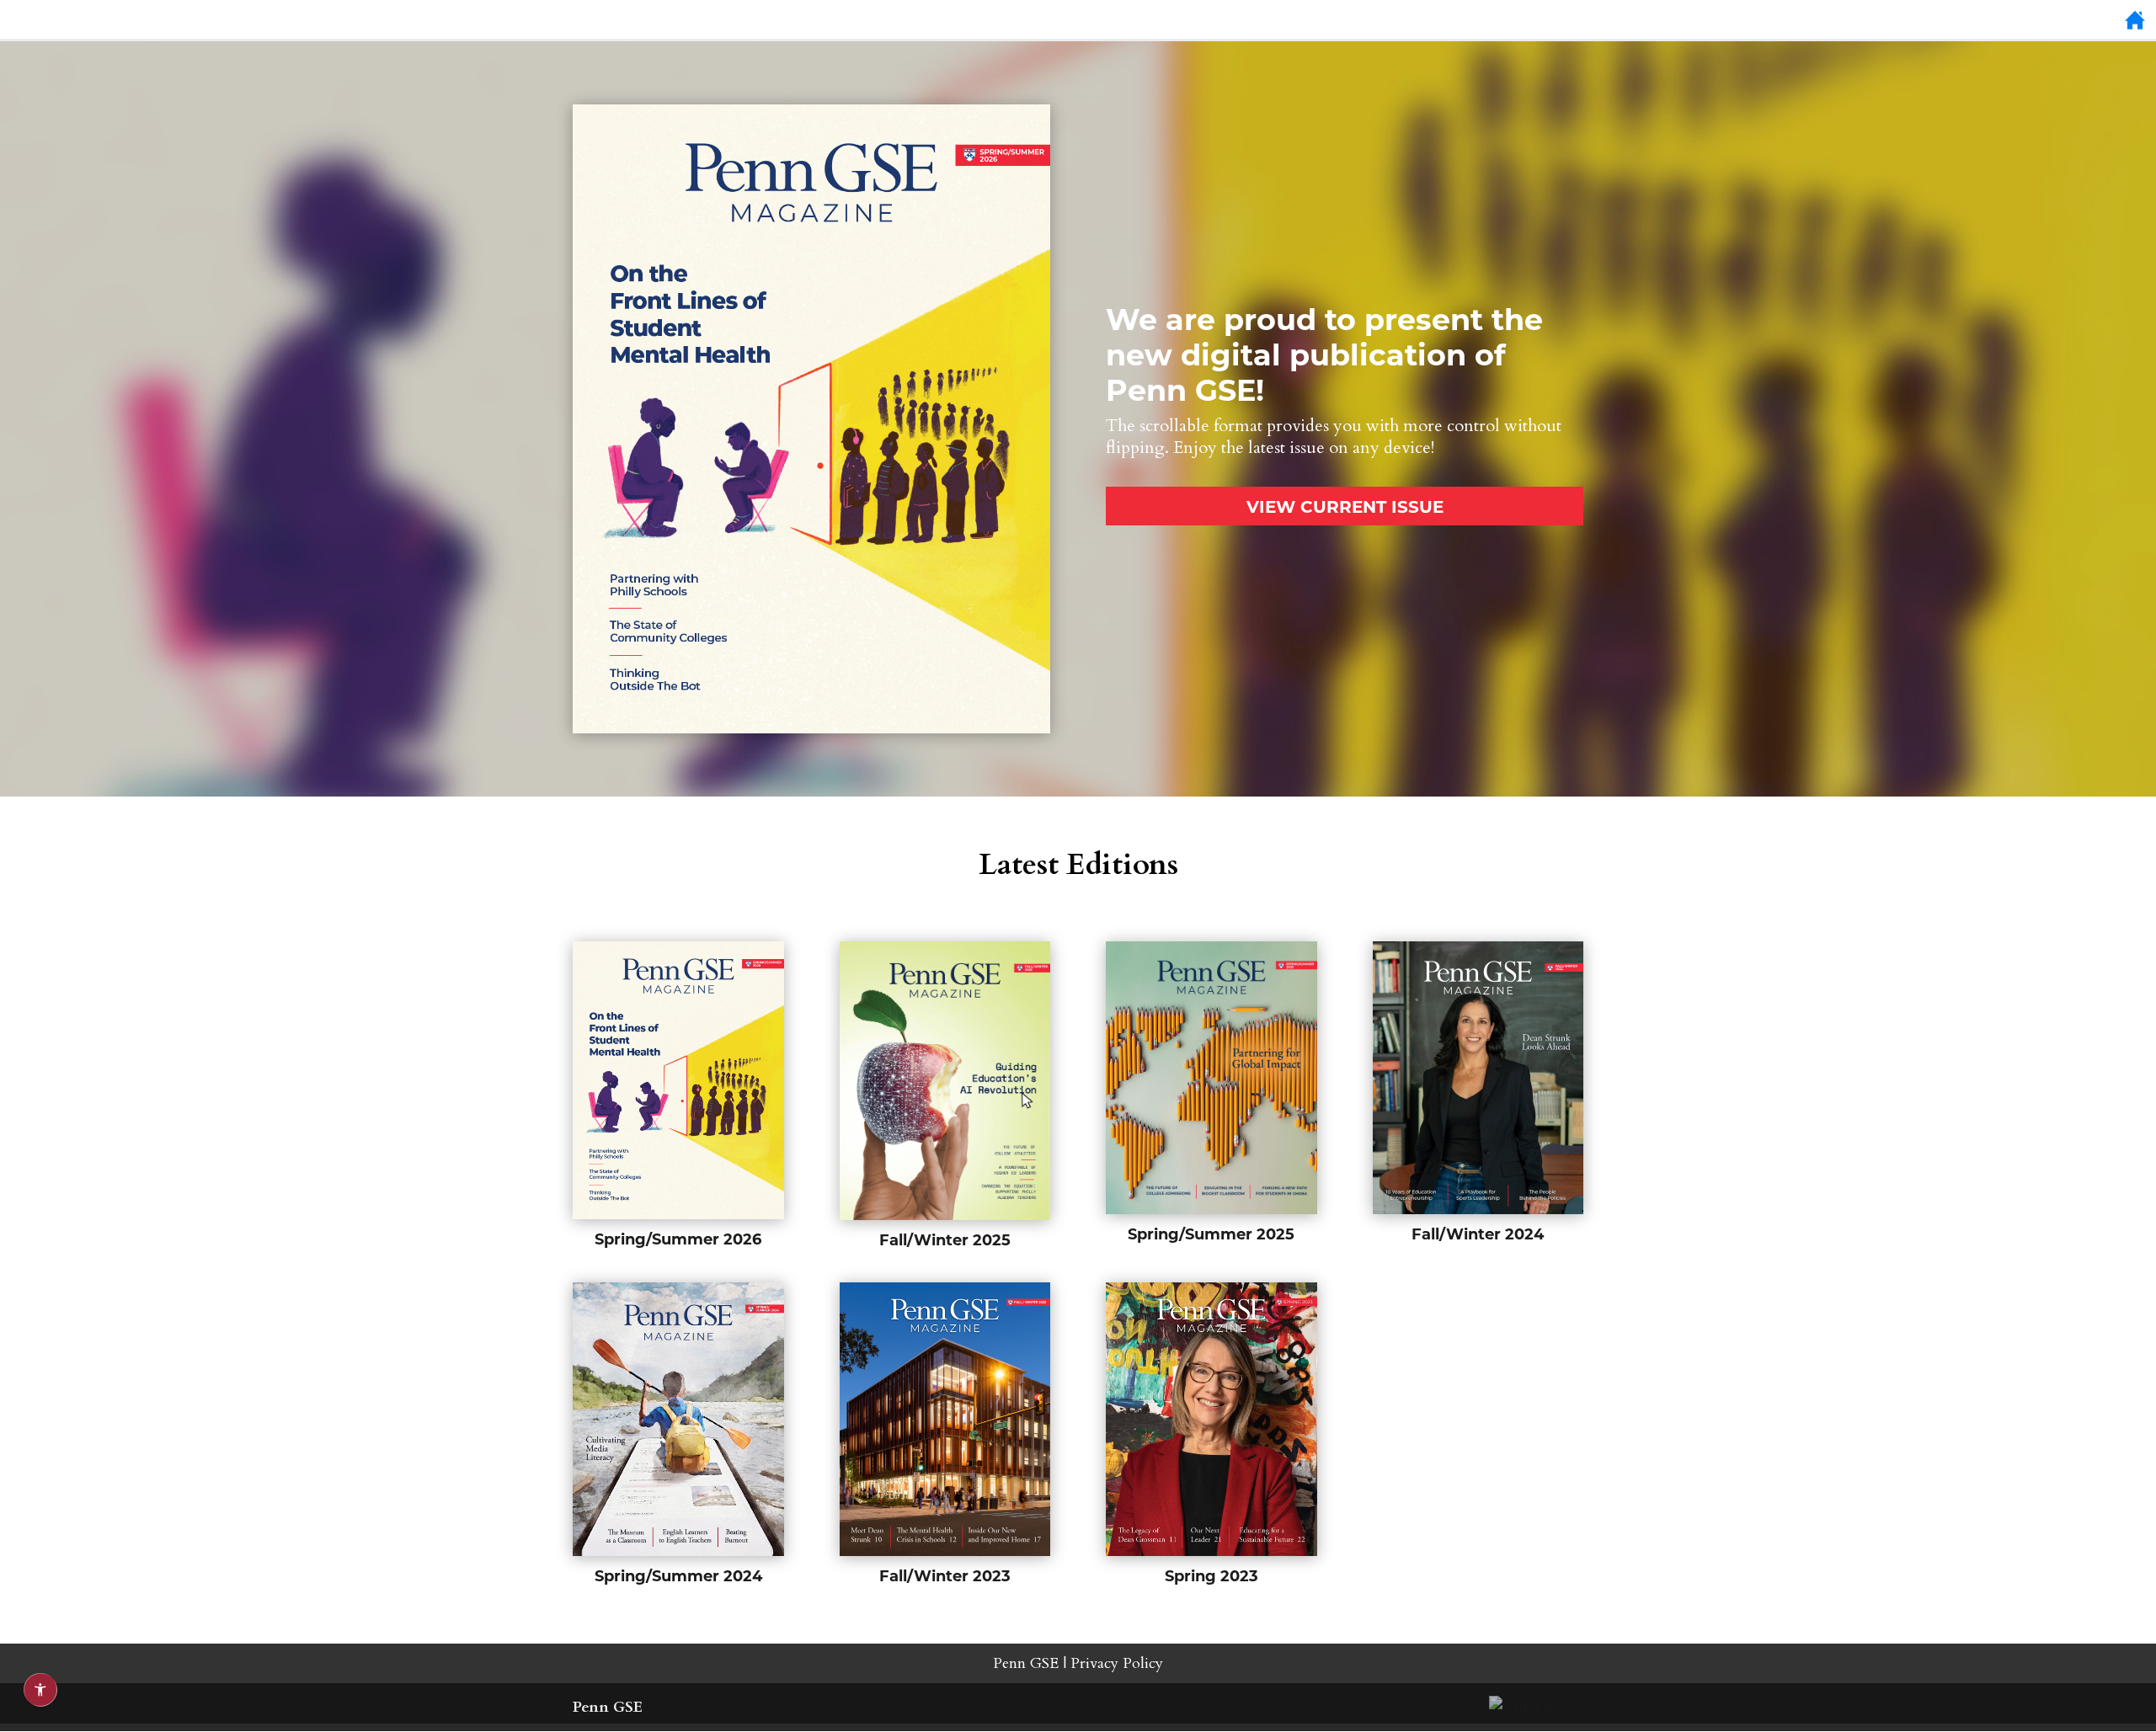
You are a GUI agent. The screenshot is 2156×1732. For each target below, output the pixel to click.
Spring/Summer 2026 (678, 1239)
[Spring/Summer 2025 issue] (1211, 1078)
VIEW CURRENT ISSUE (1345, 506)
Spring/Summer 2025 (1211, 1234)
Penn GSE (1026, 1663)
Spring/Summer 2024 (678, 1575)
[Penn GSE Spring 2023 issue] (1211, 1419)
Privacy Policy (1117, 1663)
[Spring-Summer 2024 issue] (678, 1419)
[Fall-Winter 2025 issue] (945, 1080)
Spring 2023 (1211, 1575)
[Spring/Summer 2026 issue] (811, 729)
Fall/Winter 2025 (945, 1239)
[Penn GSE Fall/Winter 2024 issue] (1478, 1078)
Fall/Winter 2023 (945, 1575)
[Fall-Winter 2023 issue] (945, 1419)
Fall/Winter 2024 (1478, 1234)
